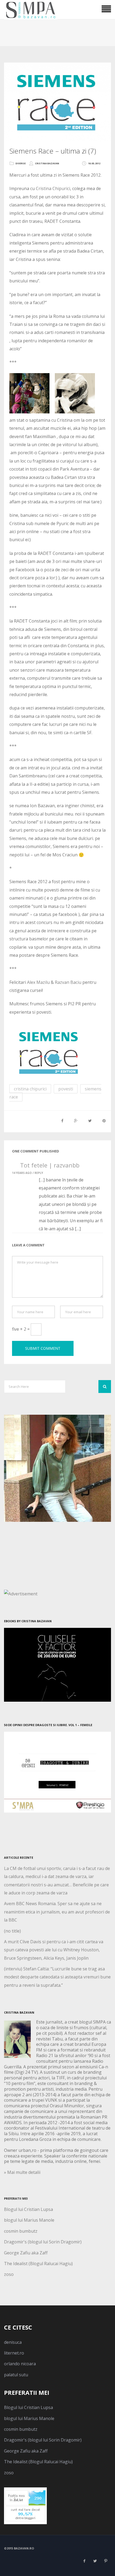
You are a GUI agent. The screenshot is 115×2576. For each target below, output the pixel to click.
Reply (39, 1173)
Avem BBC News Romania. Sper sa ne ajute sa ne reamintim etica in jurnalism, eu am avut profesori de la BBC (57, 1912)
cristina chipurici (30, 1089)
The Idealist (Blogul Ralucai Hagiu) (38, 2264)
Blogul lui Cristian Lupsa (28, 2209)
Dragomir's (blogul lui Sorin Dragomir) (43, 2242)
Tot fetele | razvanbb (50, 1165)
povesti (66, 1089)
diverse (21, 163)
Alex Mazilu (38, 982)
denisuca (13, 2342)
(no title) (12, 1931)
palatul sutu (16, 2375)
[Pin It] (104, 1121)
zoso (9, 2274)
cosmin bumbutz (21, 2231)
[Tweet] (90, 1121)
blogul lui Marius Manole (29, 2220)
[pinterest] (106, 2561)
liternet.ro (14, 2353)
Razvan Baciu (68, 982)
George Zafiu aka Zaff (26, 2253)
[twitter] (95, 2561)
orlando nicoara (20, 2364)
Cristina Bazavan (47, 163)
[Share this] (62, 1121)
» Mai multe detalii (22, 2172)
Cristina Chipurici (52, 188)
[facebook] (84, 2561)
